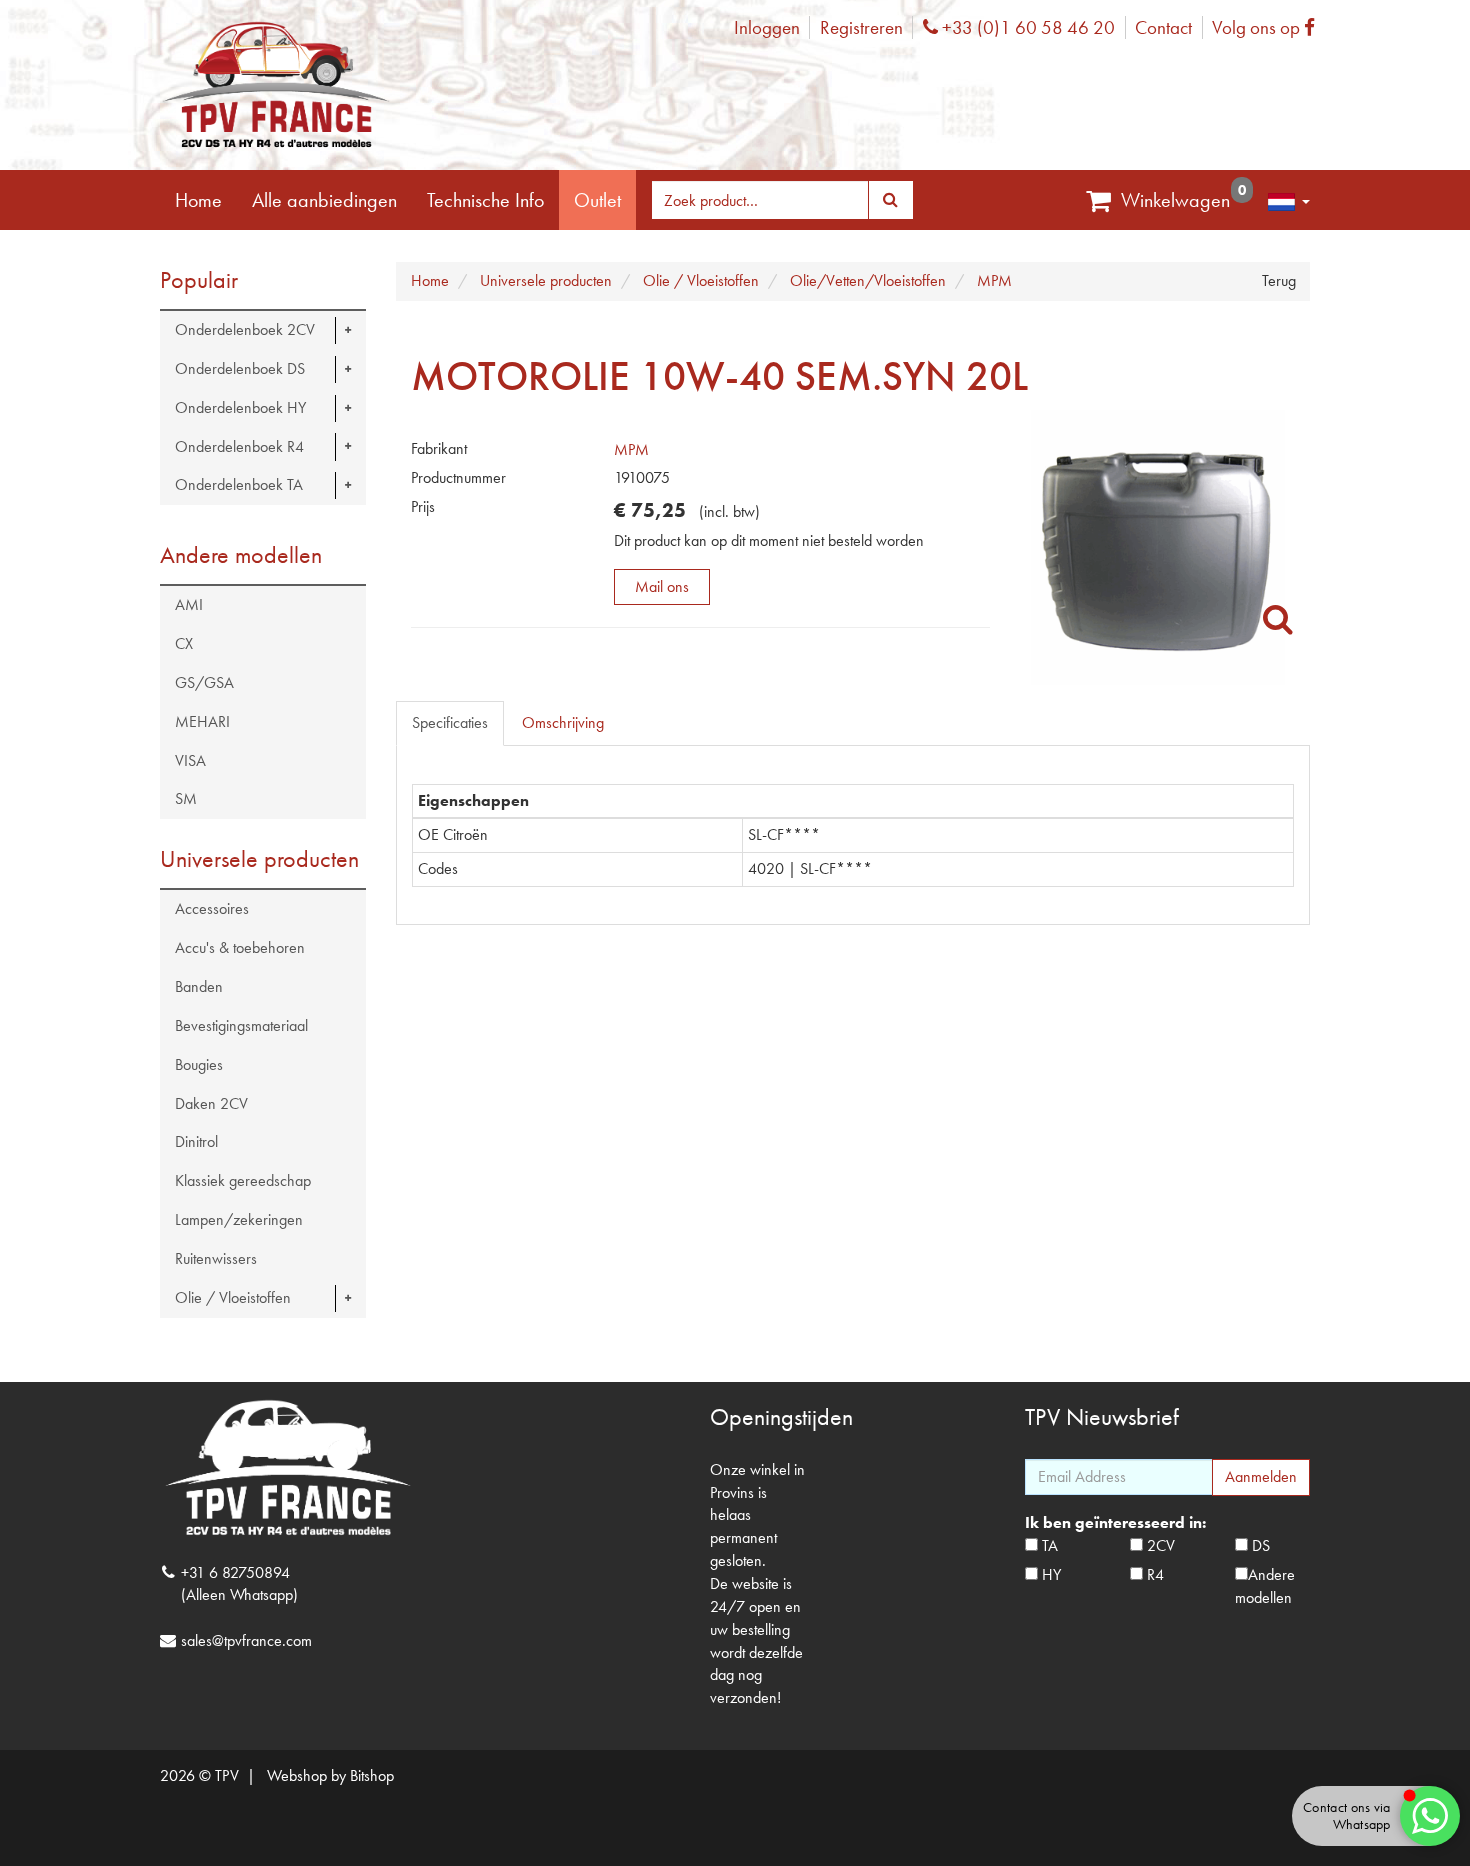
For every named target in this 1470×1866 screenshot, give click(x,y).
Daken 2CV (211, 1103)
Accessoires (212, 908)
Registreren (861, 27)
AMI (189, 604)
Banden (199, 986)
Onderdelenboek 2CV (245, 329)
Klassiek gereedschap (243, 1180)
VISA (190, 760)
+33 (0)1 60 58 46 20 (1026, 27)
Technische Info (485, 200)
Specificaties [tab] (450, 722)
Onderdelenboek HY (240, 407)
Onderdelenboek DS (240, 368)
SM (186, 798)
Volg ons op (1268, 27)
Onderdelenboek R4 (239, 446)
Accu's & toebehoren (240, 947)
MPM (631, 449)
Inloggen (767, 27)
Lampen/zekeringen (239, 1219)
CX (184, 643)
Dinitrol (196, 1141)
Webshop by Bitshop (330, 1775)
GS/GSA (204, 682)
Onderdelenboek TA (239, 484)
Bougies (199, 1064)
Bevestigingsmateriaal (241, 1025)
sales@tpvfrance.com (246, 1640)
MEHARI (202, 721)
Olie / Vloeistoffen (233, 1297)
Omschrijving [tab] (563, 722)
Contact (1163, 27)
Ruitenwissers (216, 1258)
